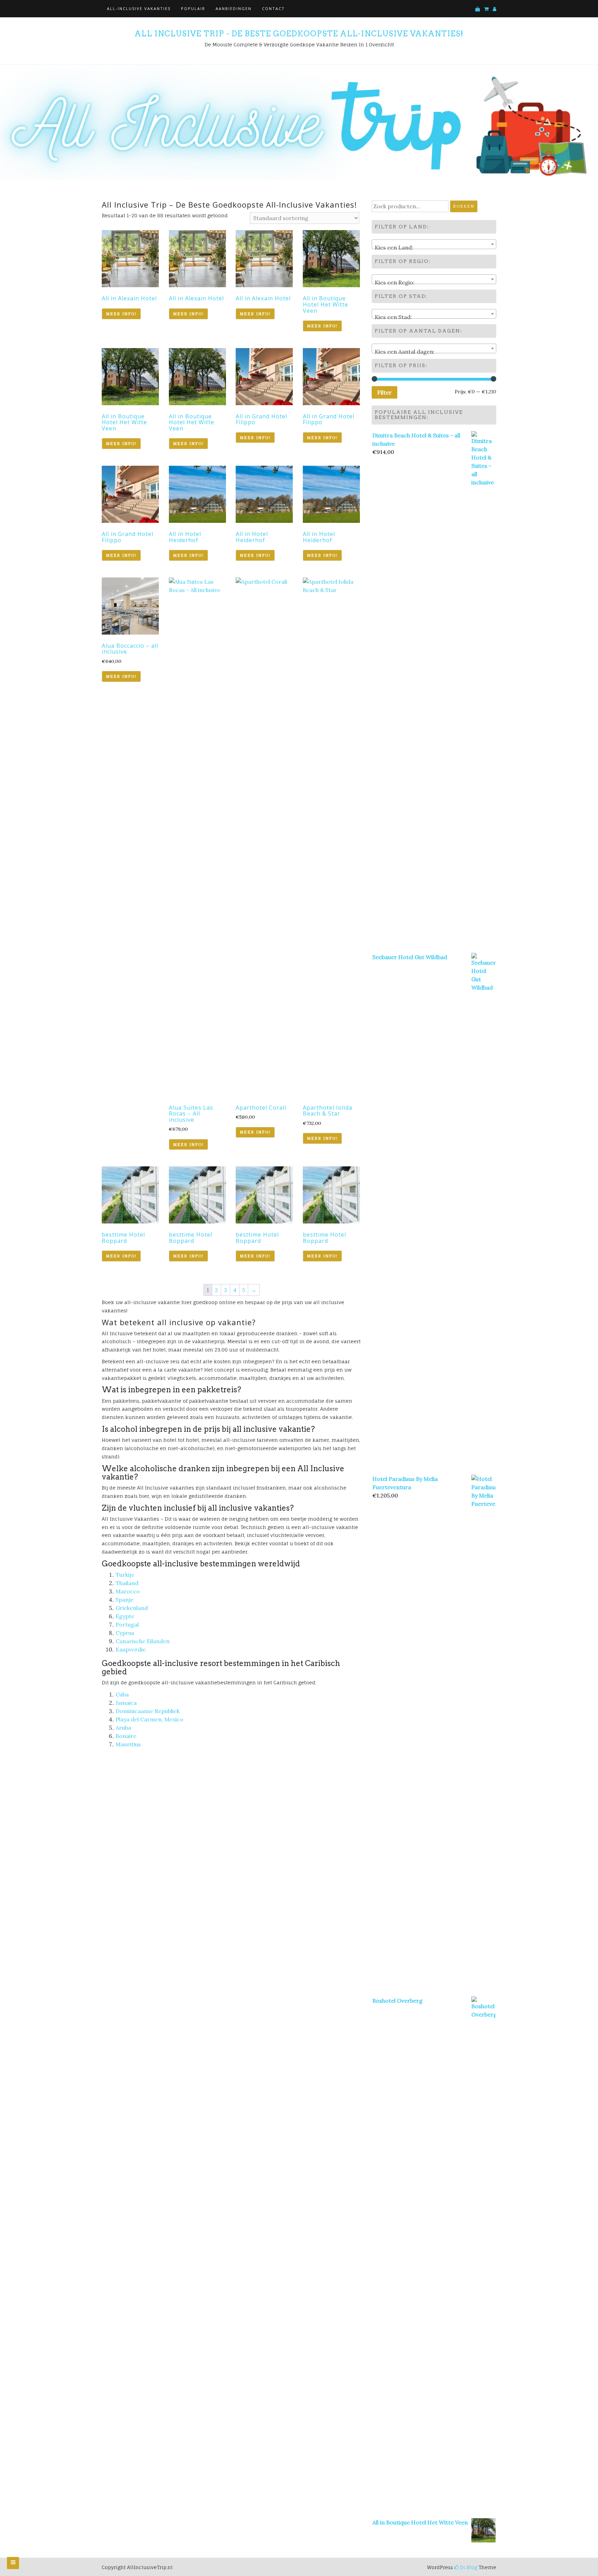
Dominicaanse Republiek (148, 1711)
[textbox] (434, 247)
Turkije (125, 1575)
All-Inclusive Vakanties (139, 8)
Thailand (127, 1583)
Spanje (125, 1600)
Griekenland (132, 1608)
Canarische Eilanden (143, 1641)
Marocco (128, 1591)
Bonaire (126, 1736)
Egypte (125, 1616)
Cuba (122, 1694)
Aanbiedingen (234, 8)
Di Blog (468, 2567)
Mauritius (128, 1744)
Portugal (127, 1624)
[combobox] (434, 244)
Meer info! (121, 314)
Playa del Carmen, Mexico (149, 1719)
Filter (384, 392)
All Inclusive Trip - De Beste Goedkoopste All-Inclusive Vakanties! (299, 34)
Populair (193, 8)
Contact (273, 8)
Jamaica (126, 1703)
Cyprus (125, 1633)
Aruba (123, 1728)
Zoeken (464, 206)
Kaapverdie (131, 1649)
